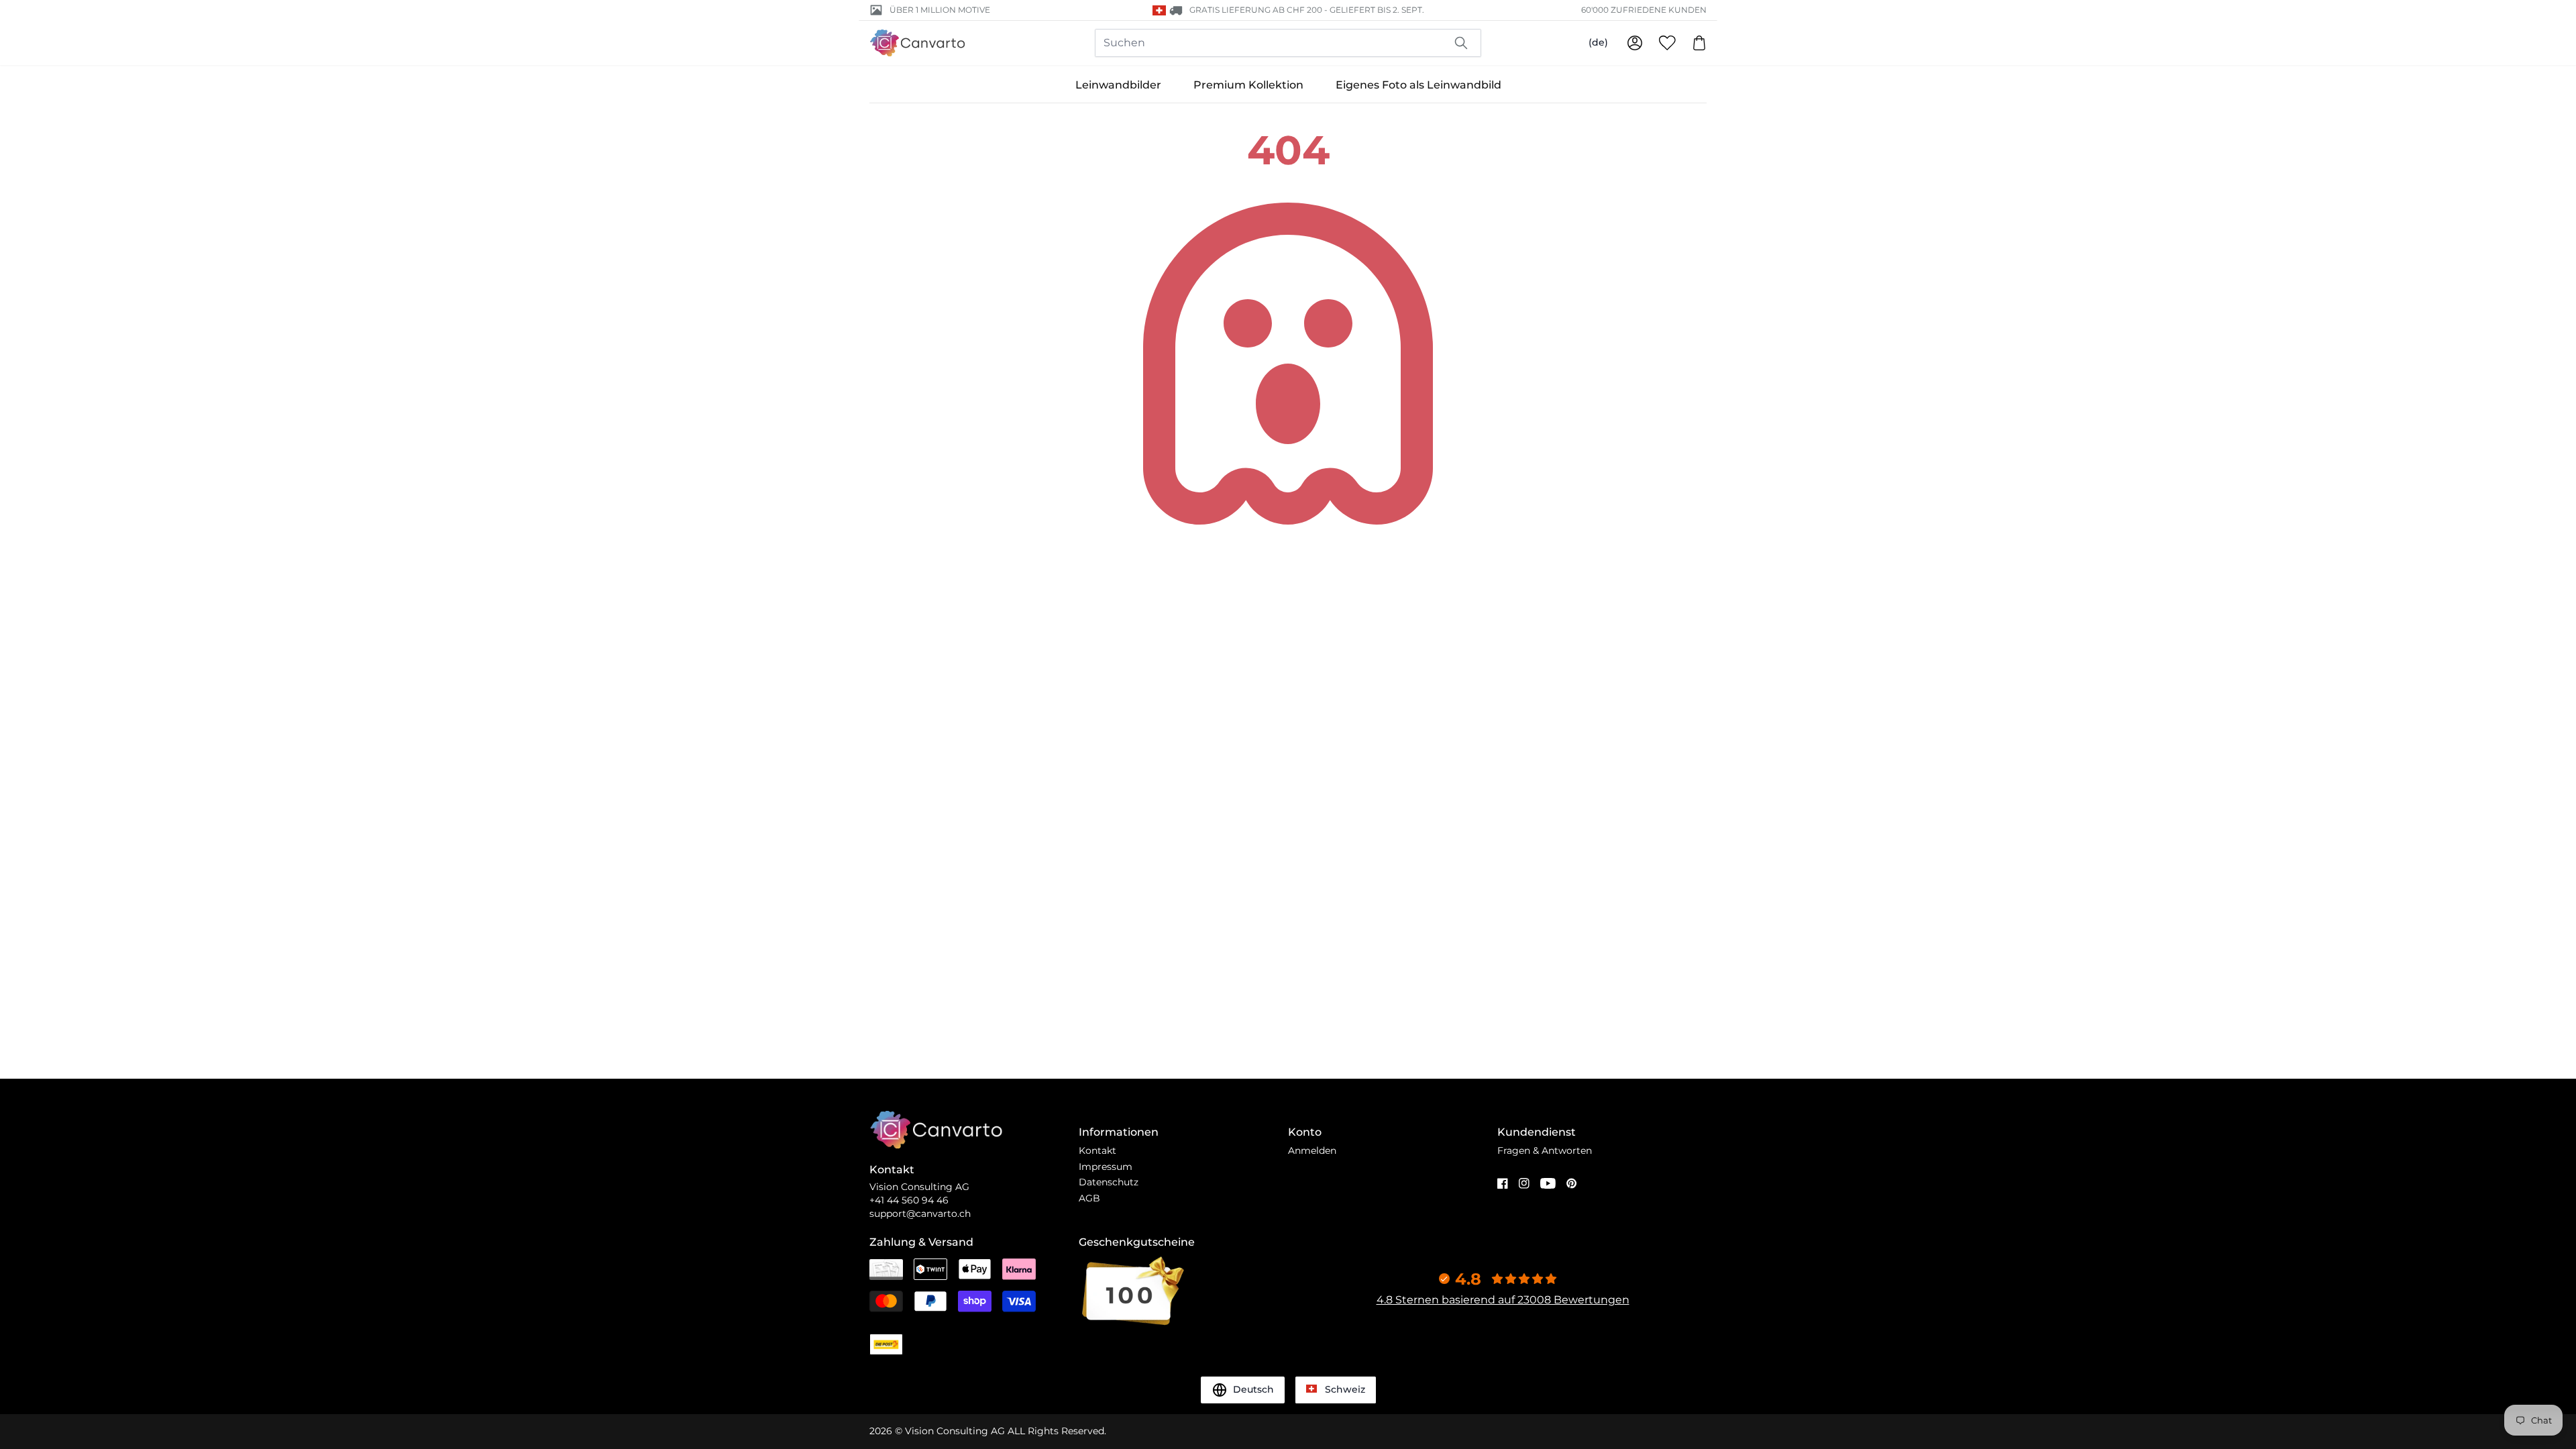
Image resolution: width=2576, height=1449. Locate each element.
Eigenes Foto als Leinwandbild (1418, 85)
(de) (1598, 42)
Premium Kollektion (1248, 85)
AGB (1089, 1198)
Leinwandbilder (1118, 85)
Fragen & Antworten (1545, 1150)
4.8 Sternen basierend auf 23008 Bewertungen (1503, 1300)
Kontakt (1097, 1150)
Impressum (1106, 1167)
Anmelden (1312, 1150)
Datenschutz (1109, 1182)
